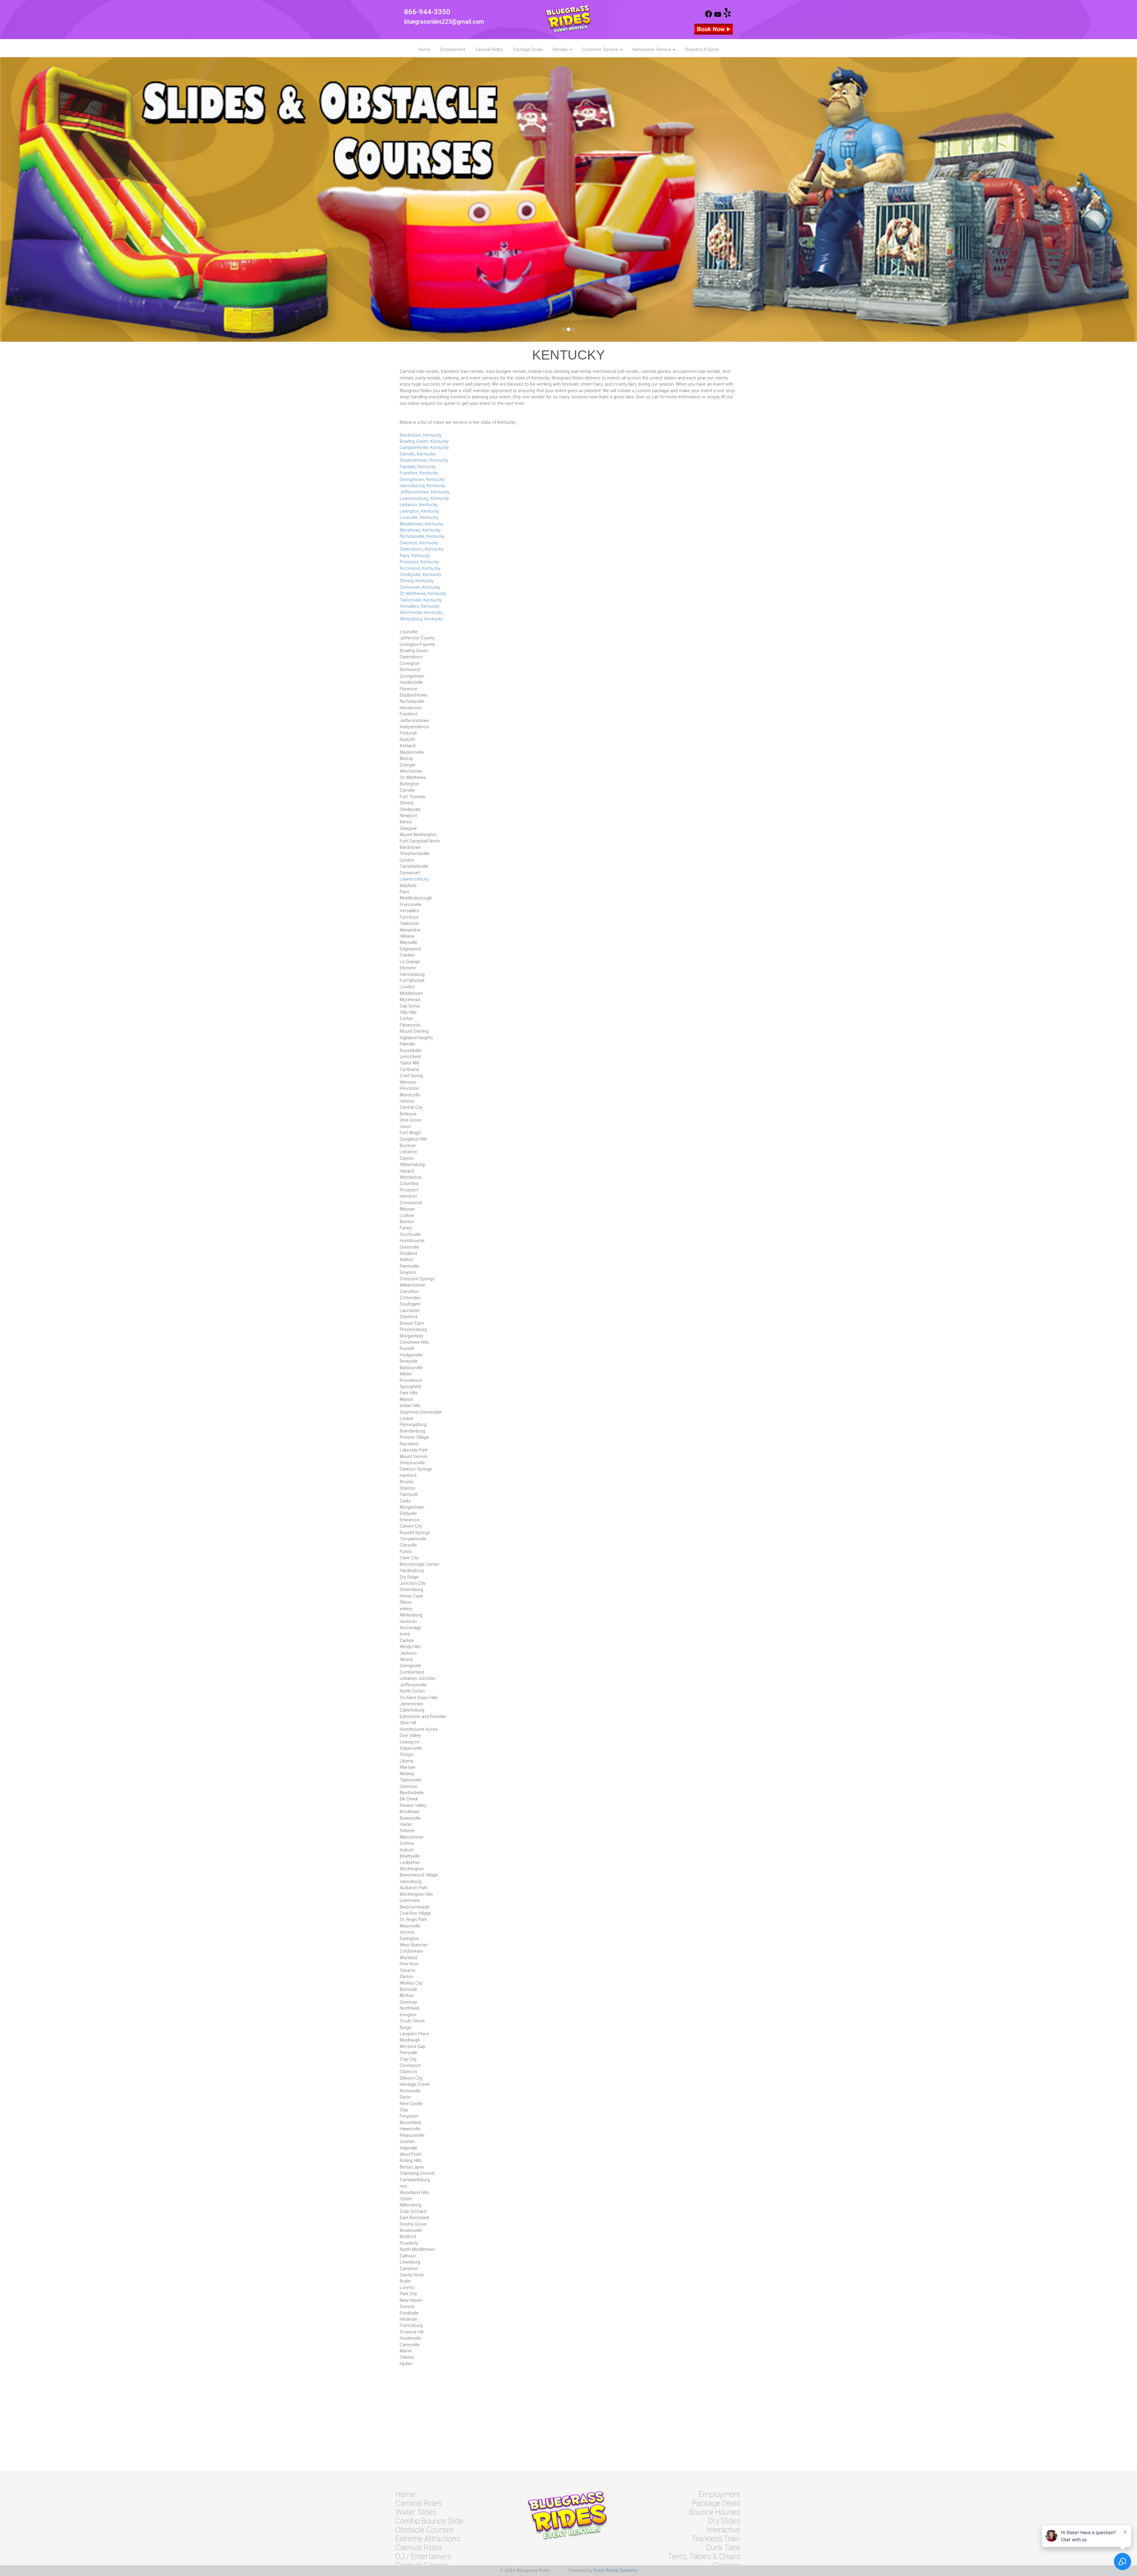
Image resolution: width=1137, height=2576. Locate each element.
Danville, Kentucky (417, 454)
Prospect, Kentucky (419, 562)
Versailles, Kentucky (420, 606)
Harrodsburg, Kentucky (422, 486)
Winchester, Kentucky (421, 612)
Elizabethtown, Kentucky (424, 460)
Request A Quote (702, 49)
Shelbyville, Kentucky (420, 575)
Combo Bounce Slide (429, 2521)
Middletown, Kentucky (421, 524)
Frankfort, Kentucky (419, 473)
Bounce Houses (715, 2512)
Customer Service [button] (601, 49)
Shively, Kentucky (417, 581)
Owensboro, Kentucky (421, 549)
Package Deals (528, 49)
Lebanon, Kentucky (419, 505)
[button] (85, 199)
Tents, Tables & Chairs (704, 2556)
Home (424, 49)
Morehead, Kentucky (420, 530)
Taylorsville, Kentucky (421, 600)
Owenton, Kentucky (419, 543)
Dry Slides (724, 2521)
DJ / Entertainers (423, 2556)
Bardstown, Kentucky (421, 435)
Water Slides (416, 2512)
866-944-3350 (427, 12)
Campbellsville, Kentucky (424, 447)
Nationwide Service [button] (652, 49)
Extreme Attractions (428, 2539)
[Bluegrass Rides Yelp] (727, 16)
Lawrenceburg (414, 879)
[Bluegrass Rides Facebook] (709, 16)
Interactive (723, 2530)
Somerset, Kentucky (420, 587)
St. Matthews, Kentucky (423, 594)
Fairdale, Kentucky (418, 467)
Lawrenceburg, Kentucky (424, 498)
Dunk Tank (723, 2548)
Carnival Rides (489, 49)
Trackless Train (716, 2539)
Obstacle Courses (424, 2530)
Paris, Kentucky (415, 556)
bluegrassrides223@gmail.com (444, 22)
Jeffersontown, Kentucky (425, 492)
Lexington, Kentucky (420, 511)
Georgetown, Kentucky (422, 479)
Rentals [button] (561, 49)
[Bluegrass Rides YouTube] (718, 16)
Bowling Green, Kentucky (424, 441)
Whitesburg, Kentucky (421, 619)
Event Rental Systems (615, 2570)
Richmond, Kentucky (420, 568)
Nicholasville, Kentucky (422, 536)
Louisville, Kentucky (419, 517)
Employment (453, 49)
